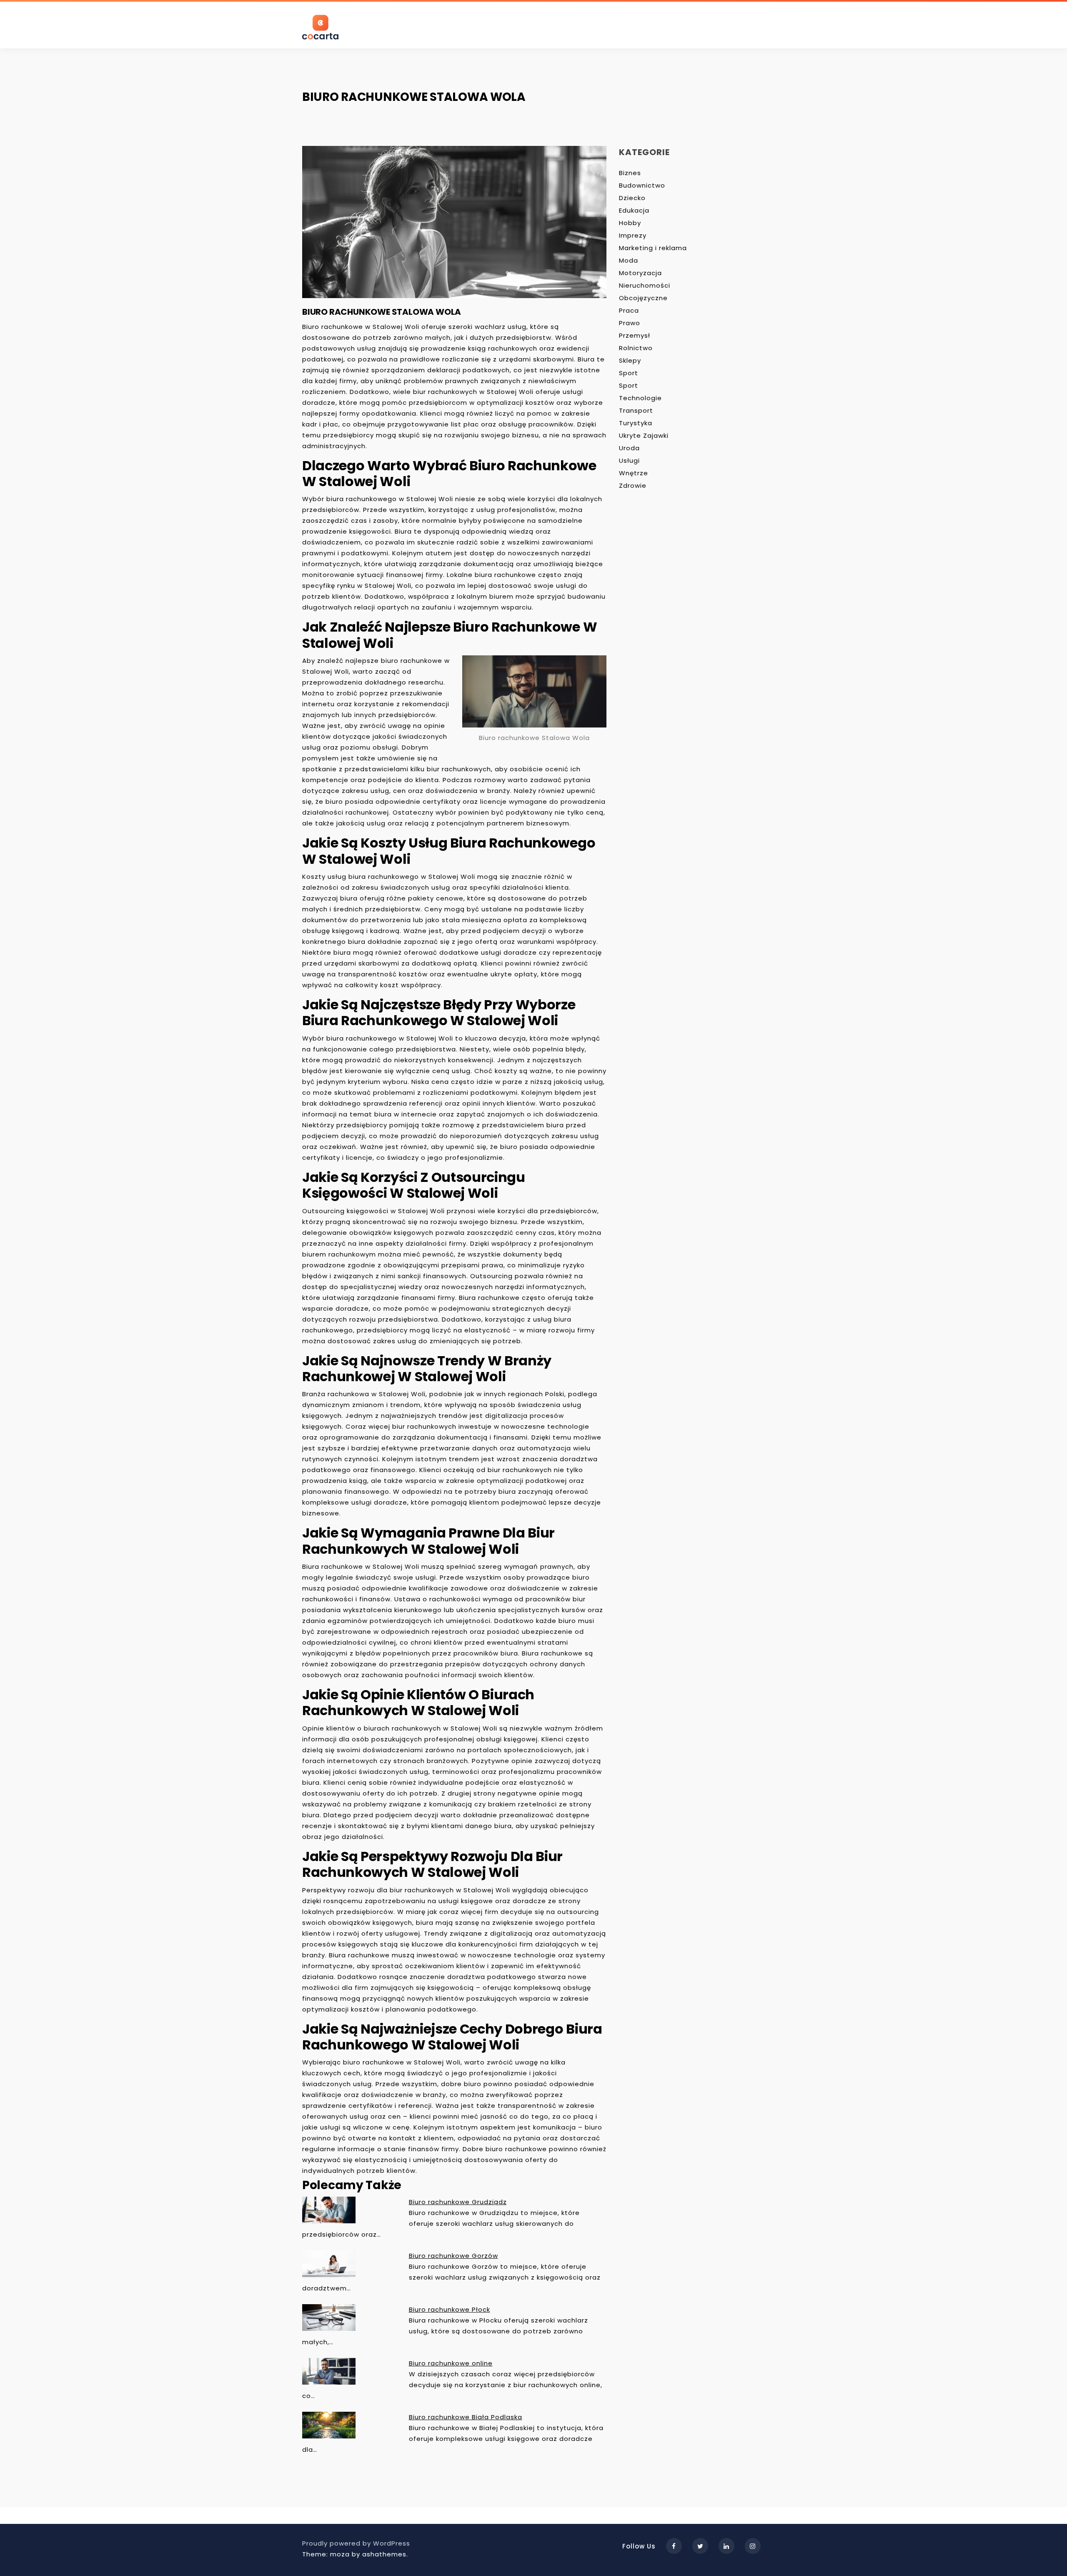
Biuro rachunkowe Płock (450, 2309)
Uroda (629, 448)
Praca (629, 310)
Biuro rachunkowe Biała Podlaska (466, 2417)
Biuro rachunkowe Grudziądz (458, 2202)
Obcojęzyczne (643, 298)
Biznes (630, 173)
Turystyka (636, 423)
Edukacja (634, 210)
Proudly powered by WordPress (356, 2543)
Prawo (630, 323)
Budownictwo (642, 185)
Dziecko (632, 198)
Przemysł (635, 335)
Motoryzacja (640, 273)
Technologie (640, 398)
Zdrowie (633, 485)
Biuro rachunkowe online (451, 2363)
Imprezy (633, 235)
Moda (629, 260)
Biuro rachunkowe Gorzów (453, 2256)
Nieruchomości (645, 285)
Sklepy (630, 360)
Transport (636, 410)
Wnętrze (634, 473)
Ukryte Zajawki (644, 435)
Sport (629, 373)
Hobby (630, 223)
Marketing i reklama (653, 248)
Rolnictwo (636, 348)
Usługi (629, 460)
